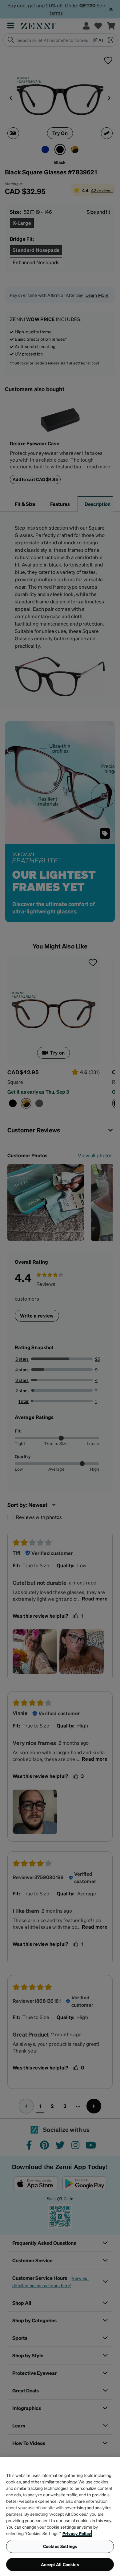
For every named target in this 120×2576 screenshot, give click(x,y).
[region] (60, 2517)
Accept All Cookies (60, 2564)
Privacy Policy (77, 2533)
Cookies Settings (60, 2546)
